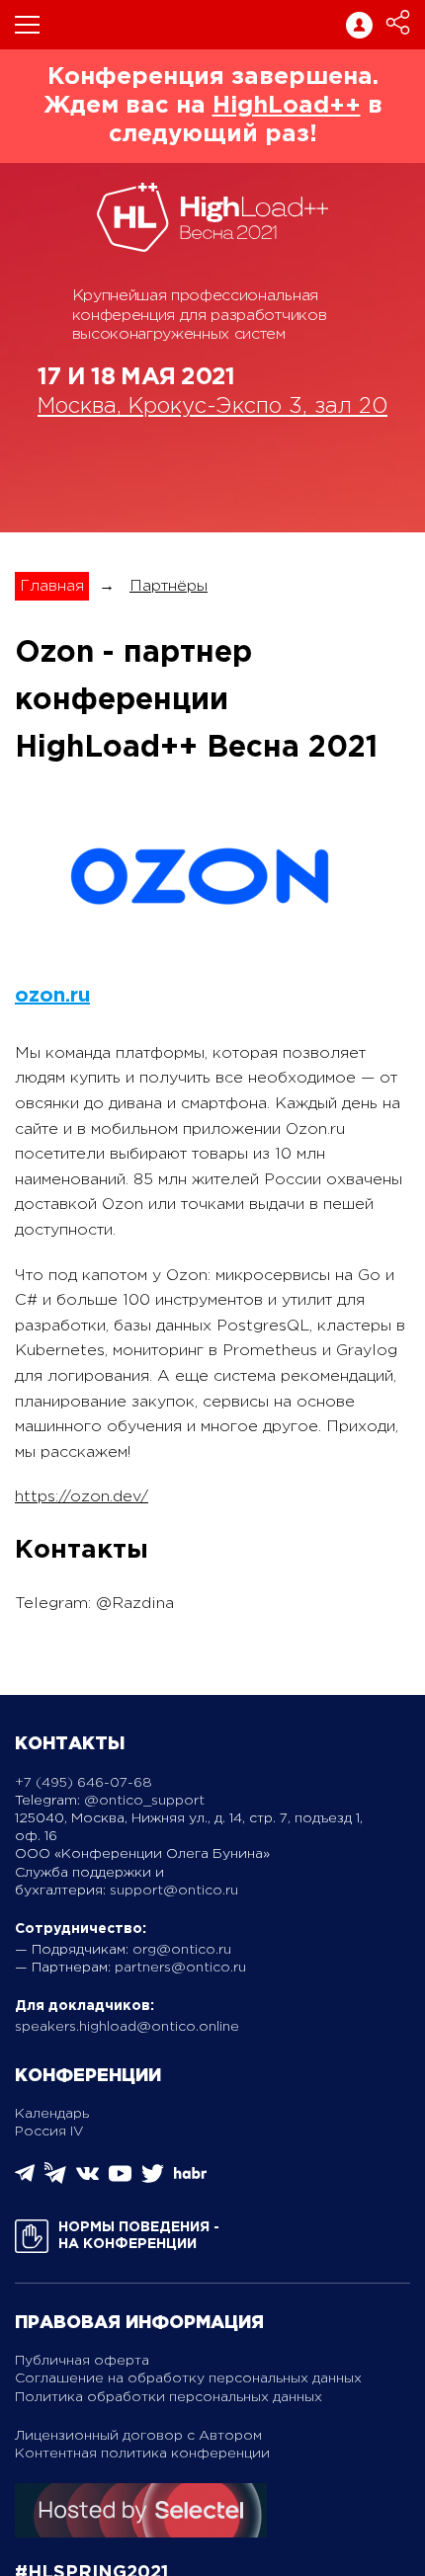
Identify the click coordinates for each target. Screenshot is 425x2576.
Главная (52, 586)
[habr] (190, 2176)
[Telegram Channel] (55, 2179)
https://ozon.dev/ (82, 1497)
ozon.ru (52, 996)
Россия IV (49, 2132)
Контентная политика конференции (142, 2454)
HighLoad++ (287, 106)
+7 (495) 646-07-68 (84, 1783)
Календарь (52, 2114)
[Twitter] (153, 2180)
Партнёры (169, 586)
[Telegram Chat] (25, 2178)
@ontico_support (144, 1801)
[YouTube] (120, 2180)
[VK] (87, 2180)
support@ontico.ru (174, 1891)
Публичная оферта (82, 2361)
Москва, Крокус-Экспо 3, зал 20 (212, 407)
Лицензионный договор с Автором (138, 2436)
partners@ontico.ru (180, 1968)
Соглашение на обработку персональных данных (188, 2378)
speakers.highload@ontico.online (127, 2027)
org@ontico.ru (182, 1950)
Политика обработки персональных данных (169, 2397)
